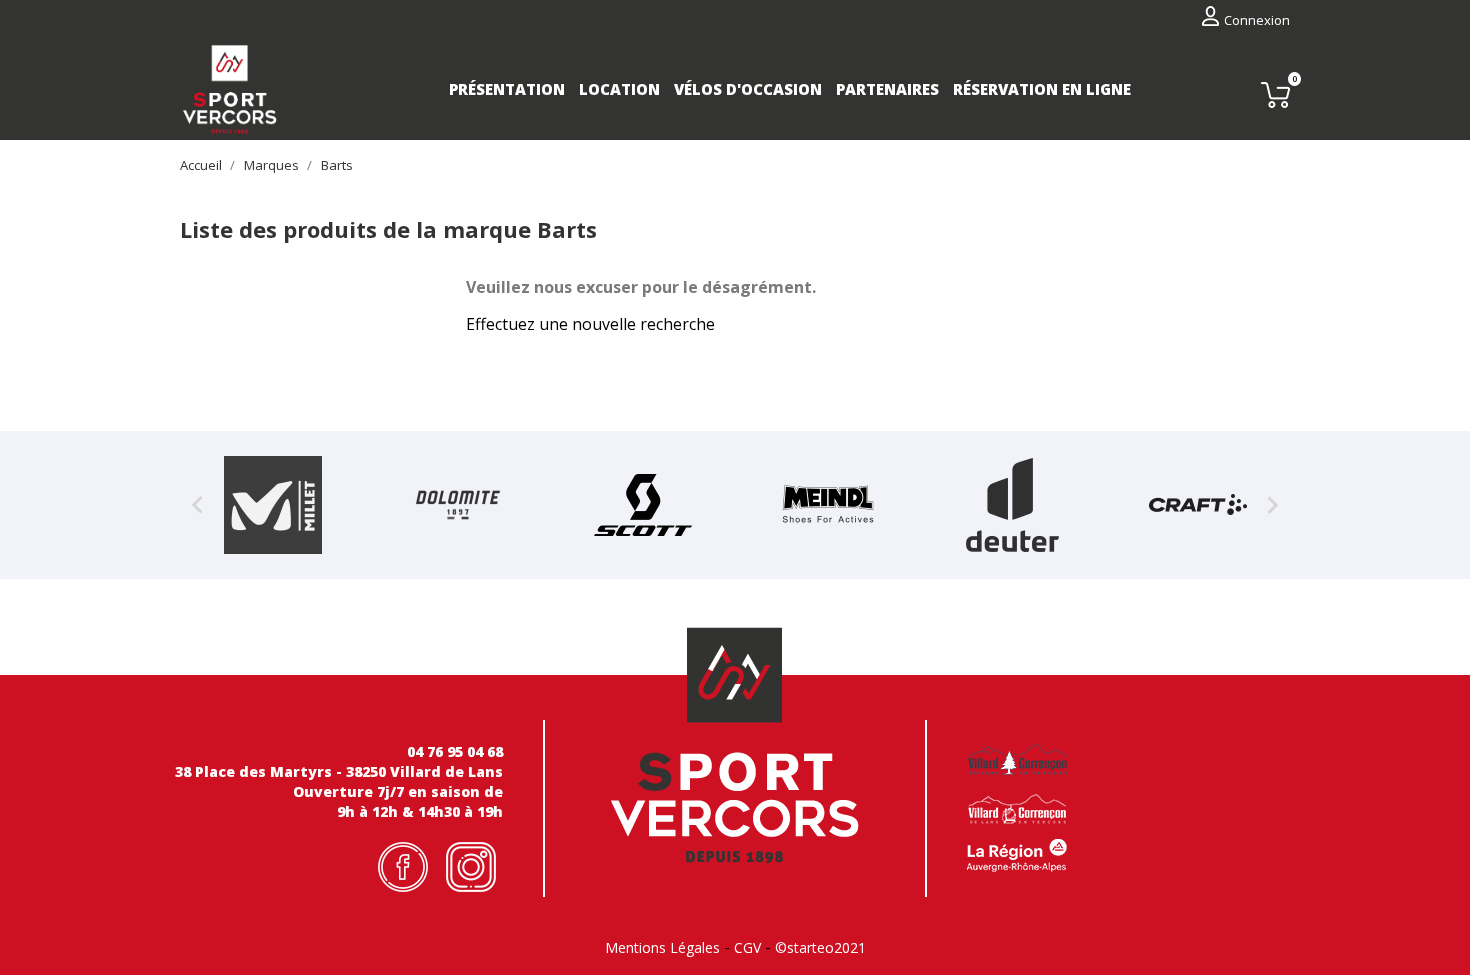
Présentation (507, 89)
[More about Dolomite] (457, 505)
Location (619, 89)
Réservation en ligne (1042, 89)
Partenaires (887, 89)
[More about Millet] (272, 505)
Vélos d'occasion (748, 89)
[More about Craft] (1197, 505)
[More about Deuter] (1012, 505)
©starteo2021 (820, 947)
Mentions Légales (662, 947)
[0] (1275, 94)
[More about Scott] (642, 505)
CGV (747, 947)
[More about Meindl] (827, 505)
